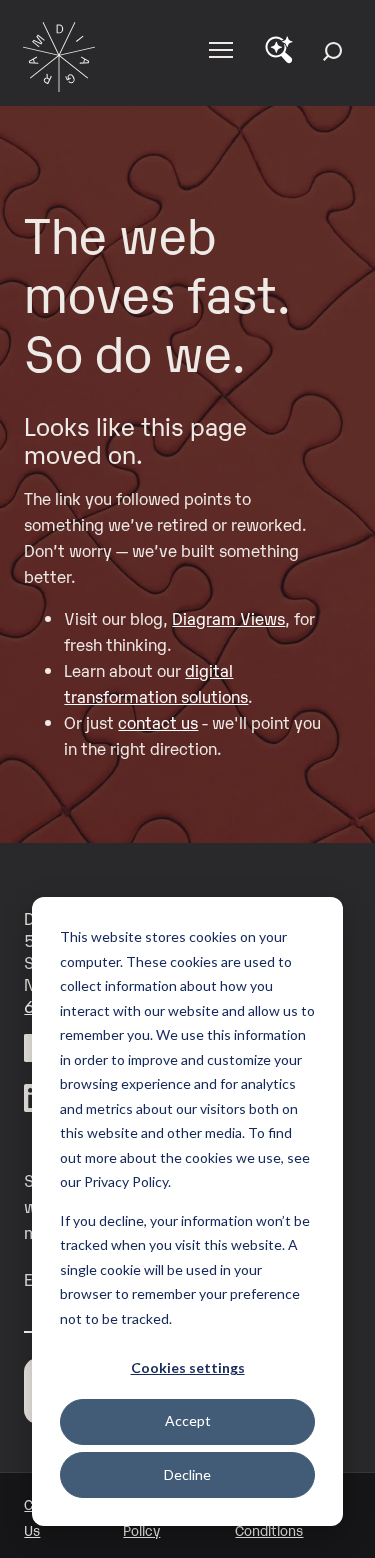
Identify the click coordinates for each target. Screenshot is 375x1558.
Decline (187, 1474)
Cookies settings (188, 1367)
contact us (158, 722)
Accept (188, 1420)
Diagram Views (228, 618)
